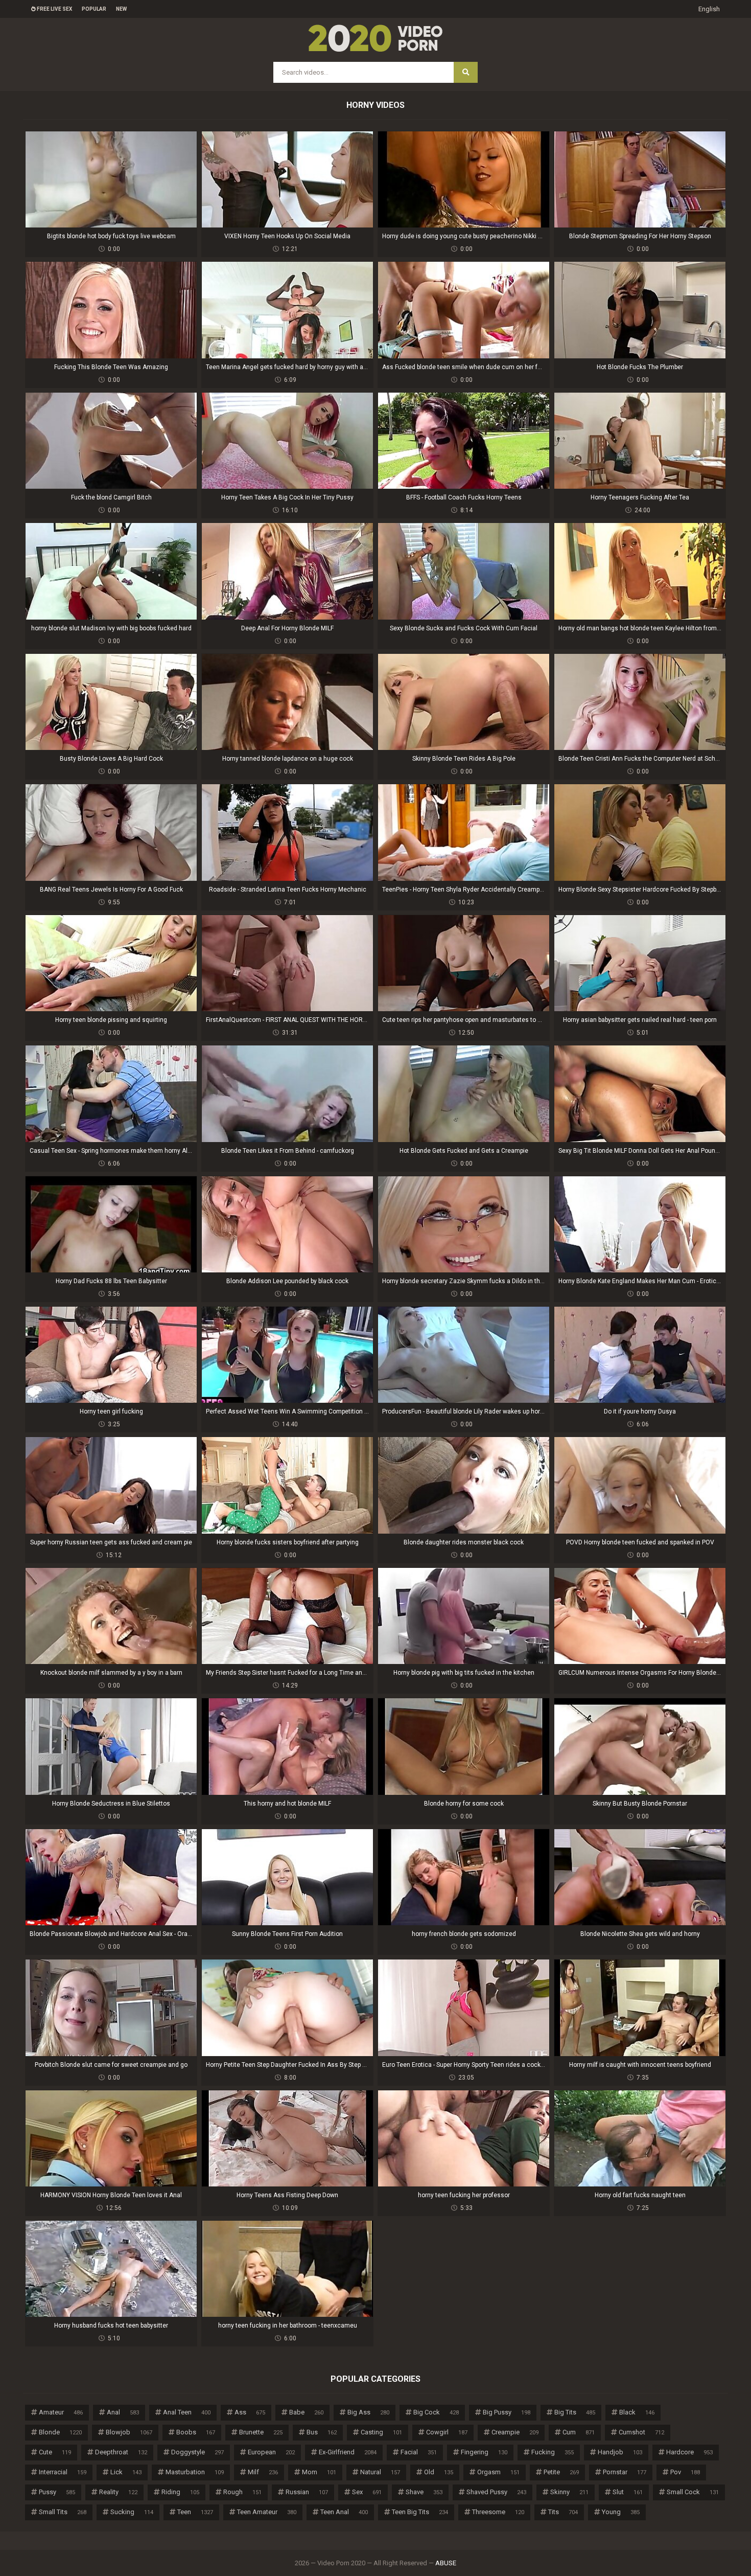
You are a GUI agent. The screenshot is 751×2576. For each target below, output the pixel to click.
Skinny (569, 2492)
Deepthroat (121, 2452)
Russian (307, 2492)
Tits (563, 2512)
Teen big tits (420, 2512)
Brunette (261, 2432)
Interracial (63, 2472)
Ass (250, 2412)
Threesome (498, 2512)
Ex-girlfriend (348, 2452)
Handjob (620, 2452)
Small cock (693, 2492)
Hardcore (689, 2452)
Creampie (515, 2432)
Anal (123, 2412)
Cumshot (641, 2432)
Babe (306, 2412)
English (709, 9)
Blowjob (129, 2432)
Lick (126, 2472)
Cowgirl (447, 2432)
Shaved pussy (496, 2492)
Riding (180, 2492)
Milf (263, 2472)
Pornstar (625, 2472)
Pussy (57, 2492)
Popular (94, 9)
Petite (561, 2472)
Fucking (553, 2452)
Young (621, 2512)
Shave (424, 2492)
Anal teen (187, 2412)
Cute (55, 2452)
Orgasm (498, 2472)
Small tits (63, 2512)
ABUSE (446, 2563)
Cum (579, 2432)
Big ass (368, 2412)
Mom (319, 2472)
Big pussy (507, 2412)
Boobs (196, 2432)
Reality (118, 2492)
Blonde (60, 2432)
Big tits (575, 2412)
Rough (242, 2492)
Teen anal (344, 2512)
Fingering (484, 2452)
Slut (628, 2492)
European (271, 2452)
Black (637, 2412)
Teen (195, 2512)
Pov (685, 2472)
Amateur (61, 2412)
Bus (322, 2432)
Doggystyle (197, 2452)
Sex (367, 2492)
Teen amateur (267, 2512)
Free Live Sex (54, 9)
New (121, 9)
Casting (381, 2432)
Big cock (436, 2412)
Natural (380, 2472)
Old (439, 2472)
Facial (419, 2452)
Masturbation (195, 2472)
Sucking (132, 2512)
